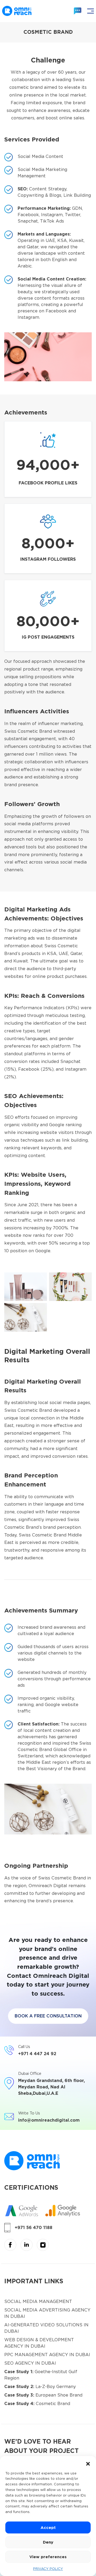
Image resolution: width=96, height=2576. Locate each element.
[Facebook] (10, 2244)
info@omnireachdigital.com (49, 2120)
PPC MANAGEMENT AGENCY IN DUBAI (47, 2355)
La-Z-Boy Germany (40, 2387)
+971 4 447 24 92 (37, 2054)
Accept (48, 2528)
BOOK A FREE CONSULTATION (48, 2016)
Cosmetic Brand (37, 2404)
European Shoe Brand (43, 2395)
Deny (48, 2542)
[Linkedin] (27, 2244)
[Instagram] (43, 2244)
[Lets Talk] (78, 11)
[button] (88, 2463)
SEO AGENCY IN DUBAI (30, 2363)
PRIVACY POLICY (48, 2569)
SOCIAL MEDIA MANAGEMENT (38, 2301)
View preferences (48, 2557)
